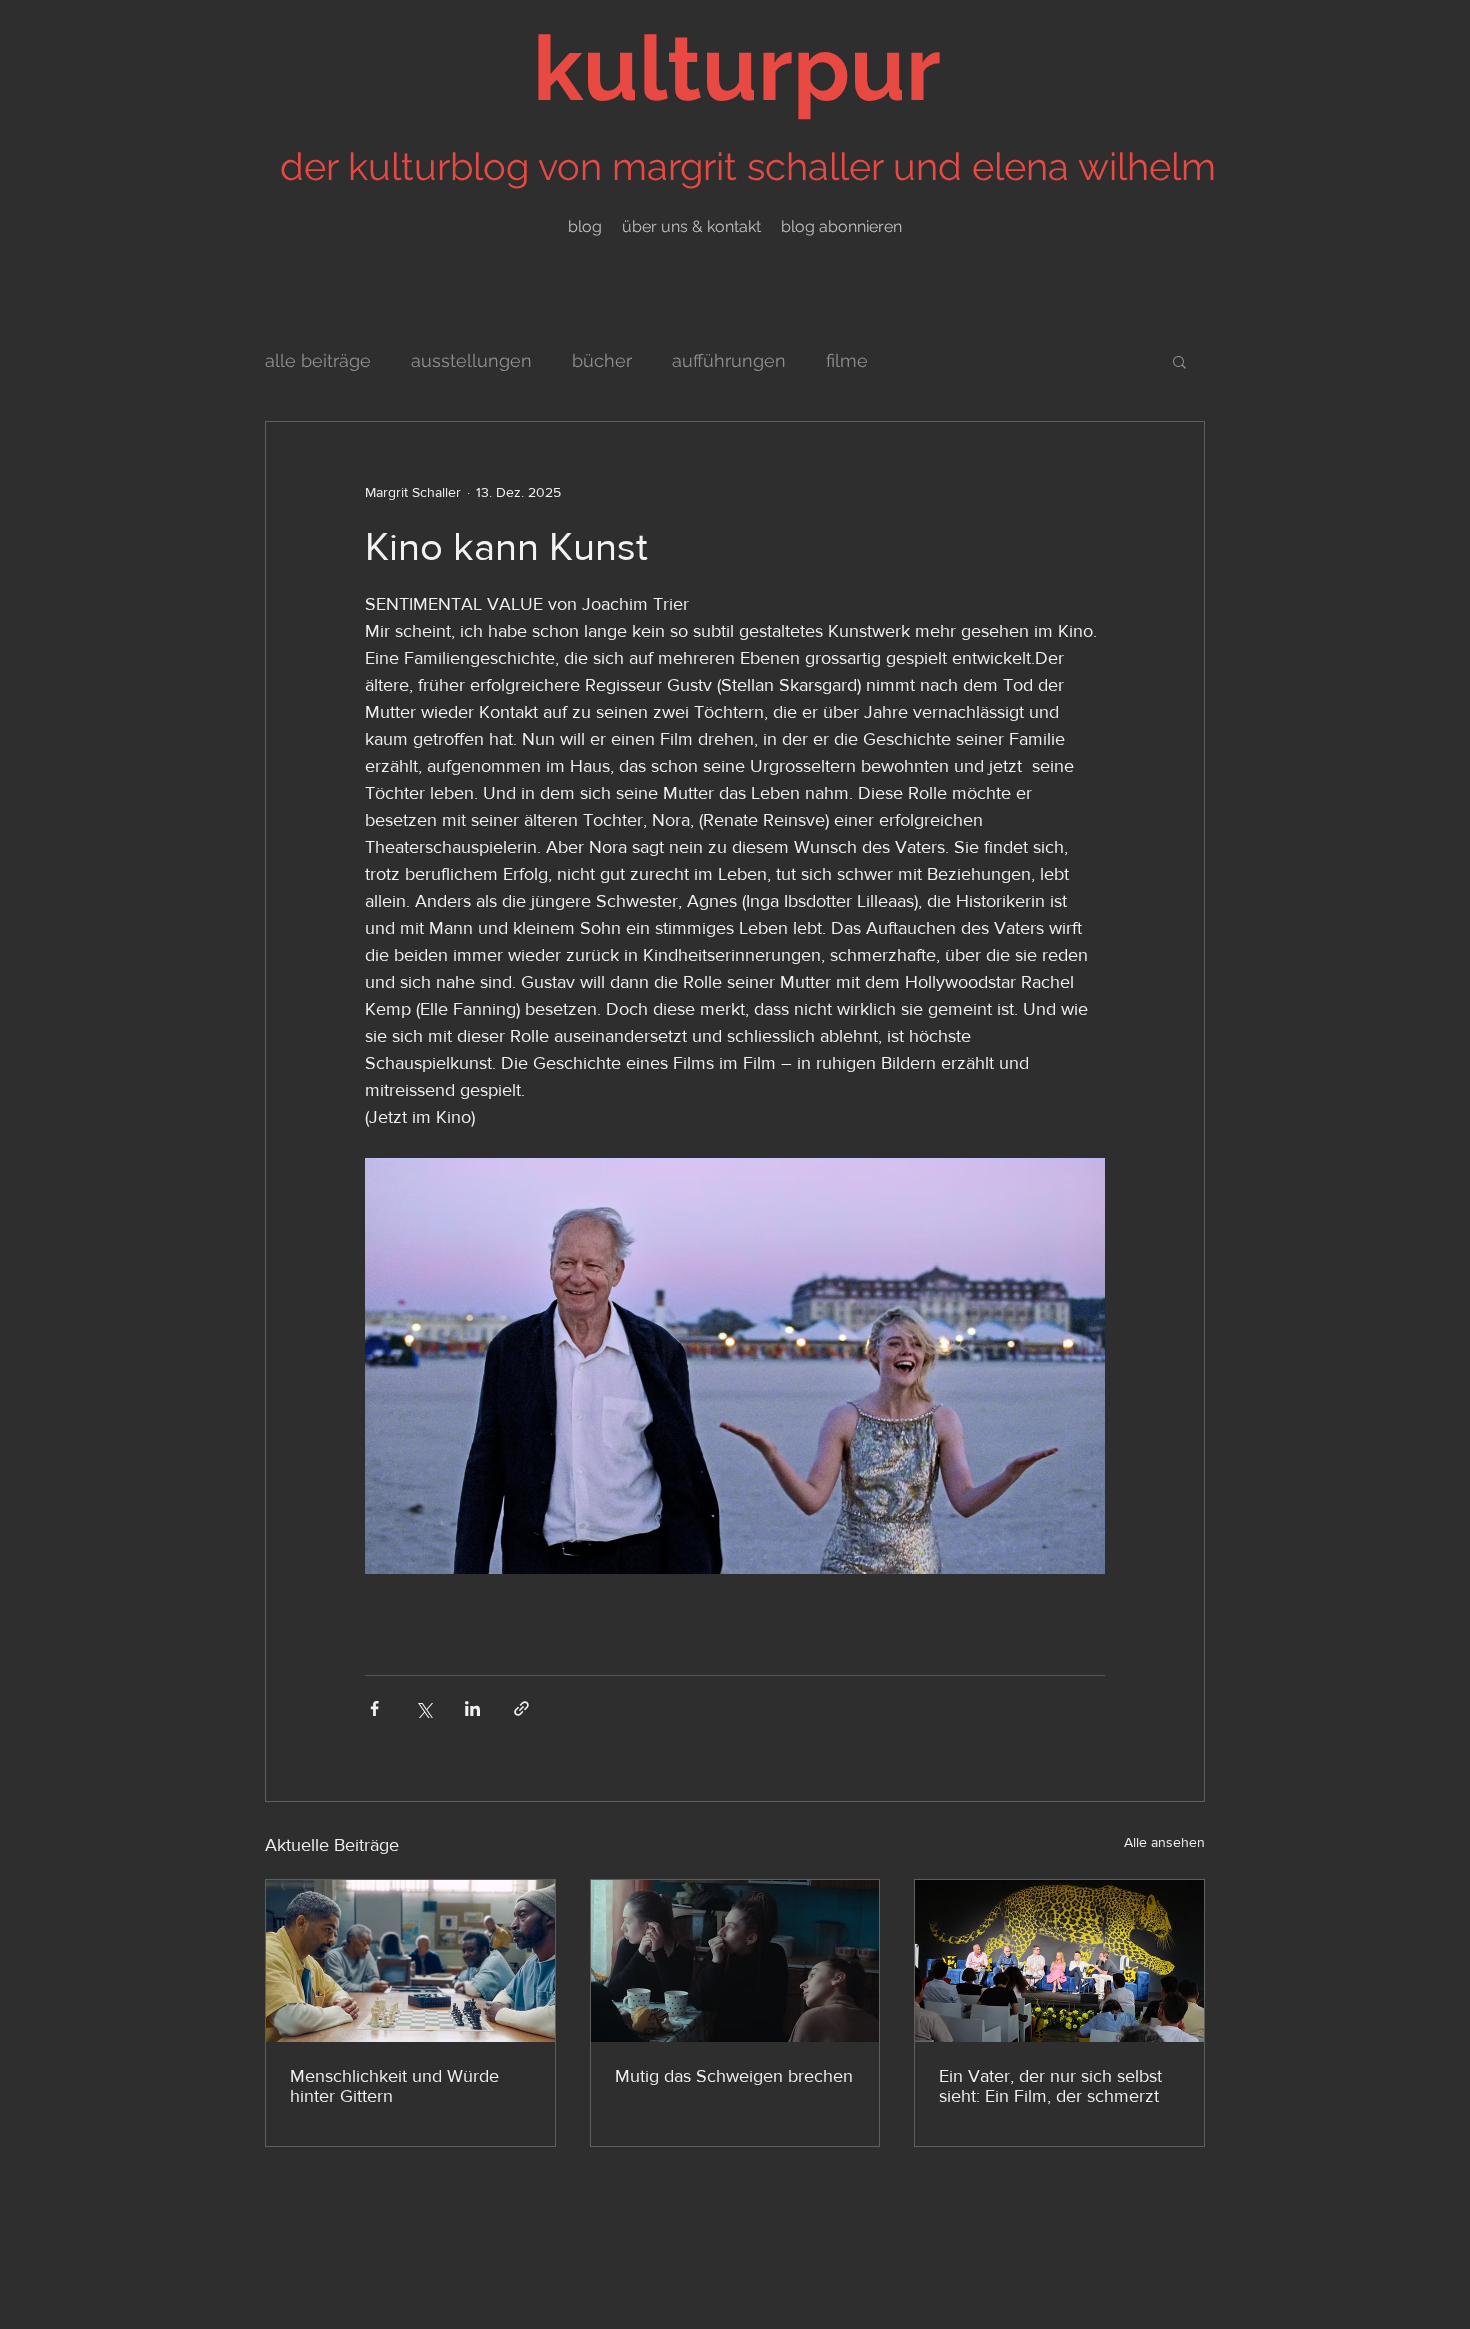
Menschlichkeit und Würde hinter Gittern (394, 2086)
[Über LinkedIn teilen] (472, 1708)
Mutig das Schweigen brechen (734, 2076)
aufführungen (729, 360)
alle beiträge (318, 360)
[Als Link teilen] (521, 1708)
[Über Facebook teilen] (374, 1708)
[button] (1179, 361)
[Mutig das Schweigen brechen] (735, 1961)
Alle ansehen (1164, 1842)
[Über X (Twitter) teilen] (423, 1708)
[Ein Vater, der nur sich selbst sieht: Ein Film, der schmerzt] (1059, 1961)
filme (847, 360)
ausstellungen (471, 360)
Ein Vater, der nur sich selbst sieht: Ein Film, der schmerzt (1050, 2086)
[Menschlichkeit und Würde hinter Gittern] (410, 1961)
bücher (602, 360)
